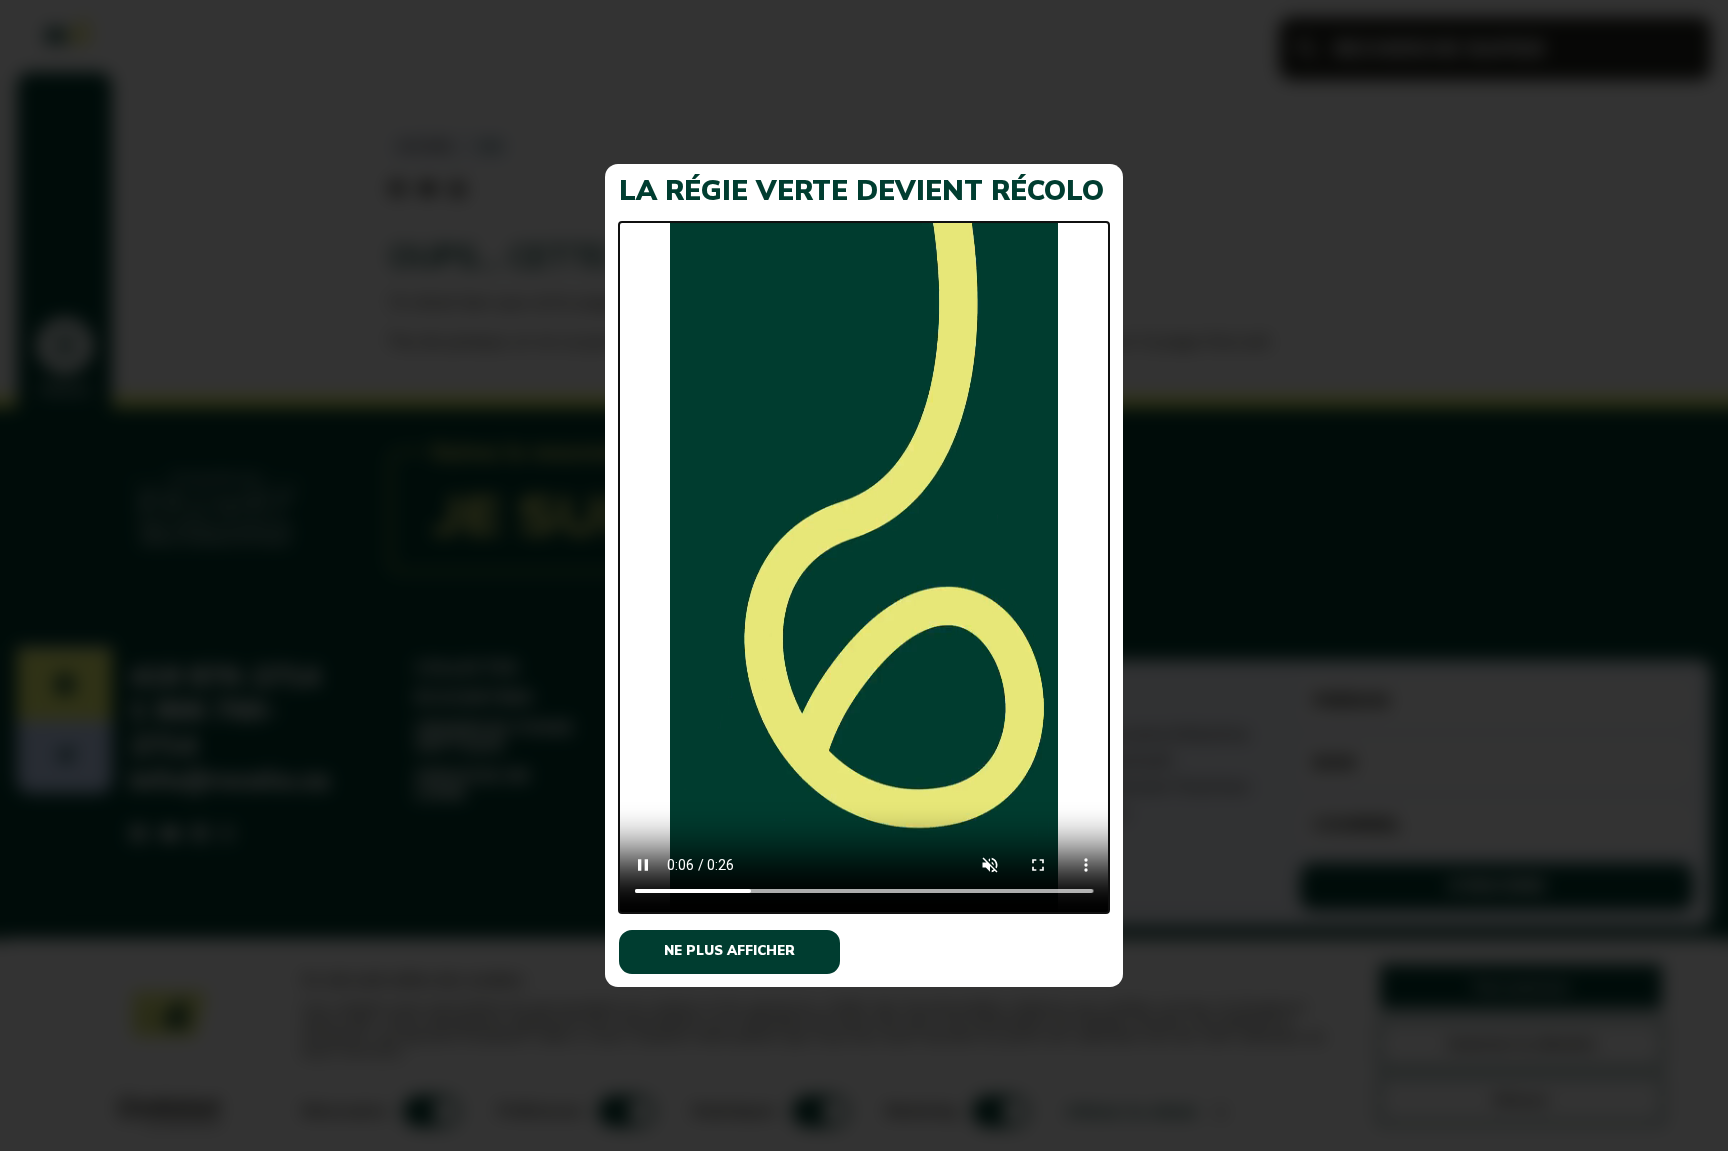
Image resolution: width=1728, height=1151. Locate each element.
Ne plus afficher (729, 951)
